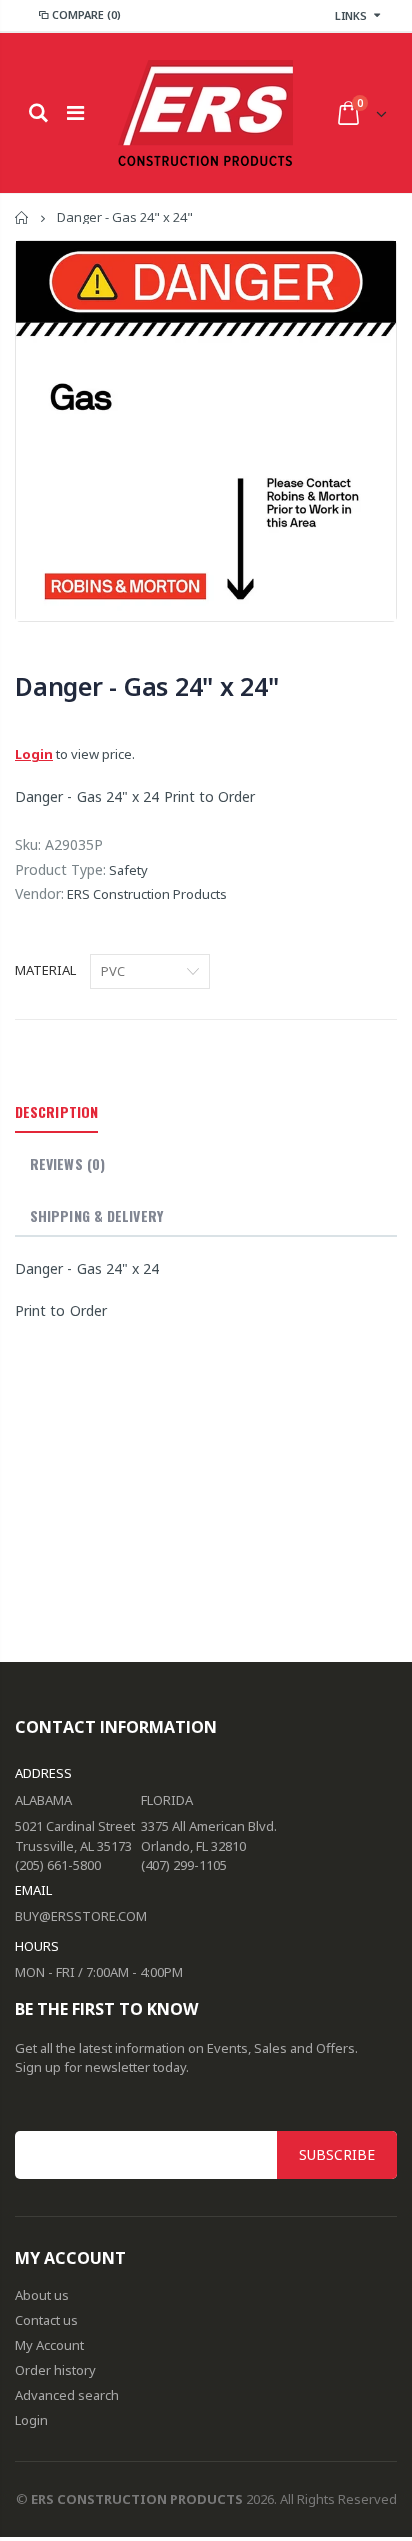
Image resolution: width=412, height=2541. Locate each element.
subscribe (337, 2154)
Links (351, 15)
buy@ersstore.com (81, 1916)
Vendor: (39, 893)
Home (22, 217)
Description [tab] (56, 1111)
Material (45, 970)
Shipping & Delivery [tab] (96, 1215)
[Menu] (75, 112)
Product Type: (60, 869)
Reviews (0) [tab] (67, 1163)
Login (34, 754)
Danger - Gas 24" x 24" (147, 686)
